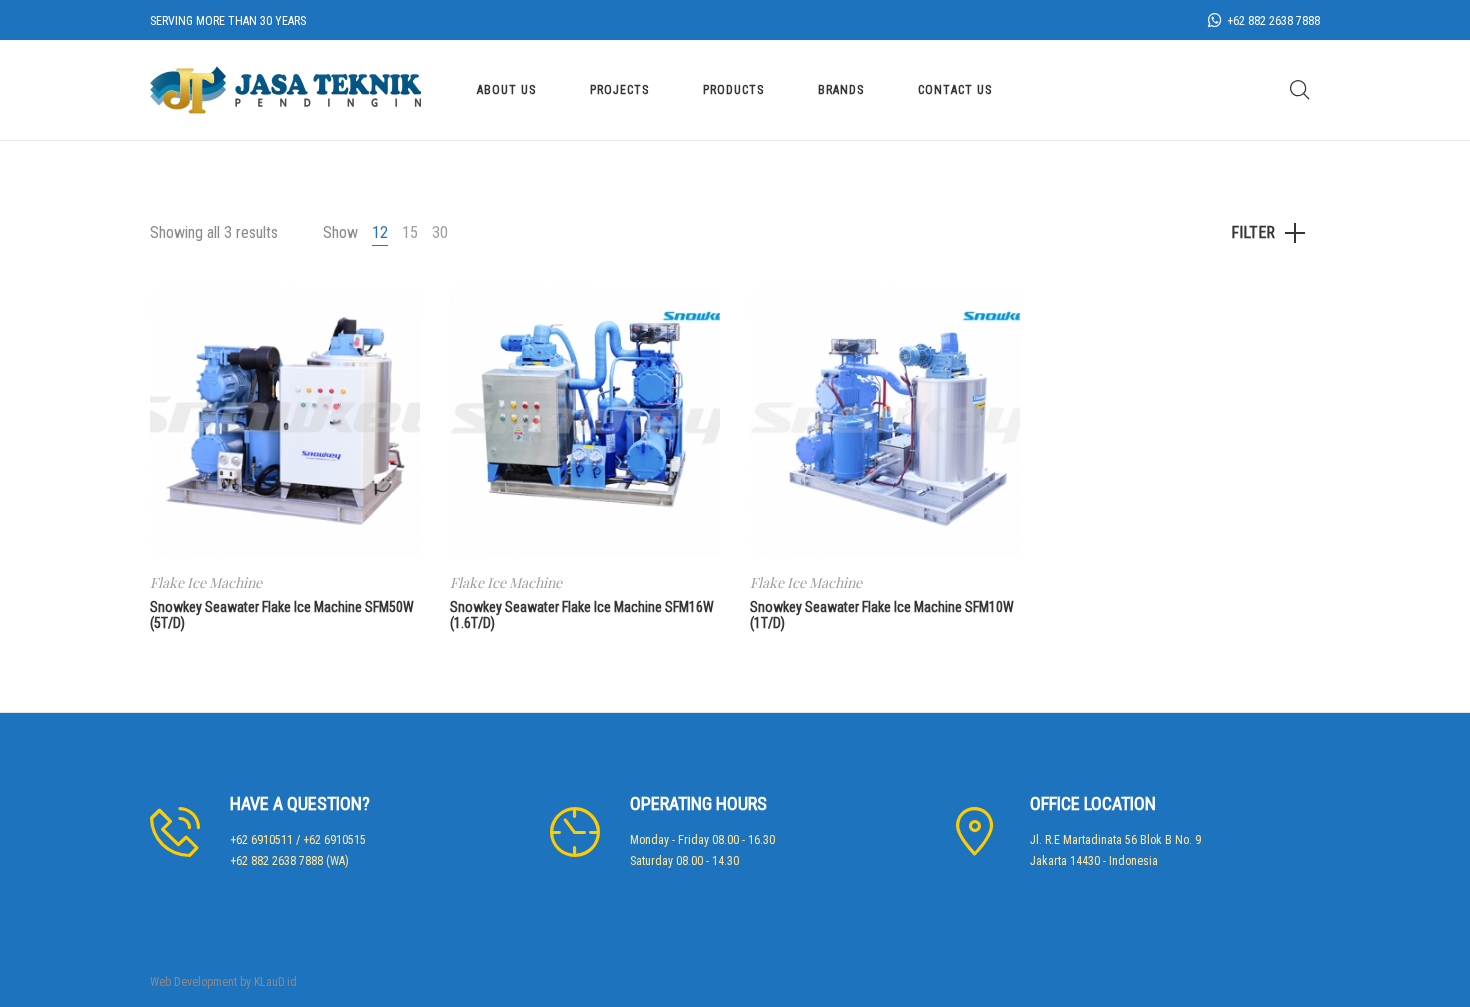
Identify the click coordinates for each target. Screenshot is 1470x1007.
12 (380, 232)
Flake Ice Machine (206, 582)
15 (410, 232)
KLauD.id (275, 982)
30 (440, 232)
